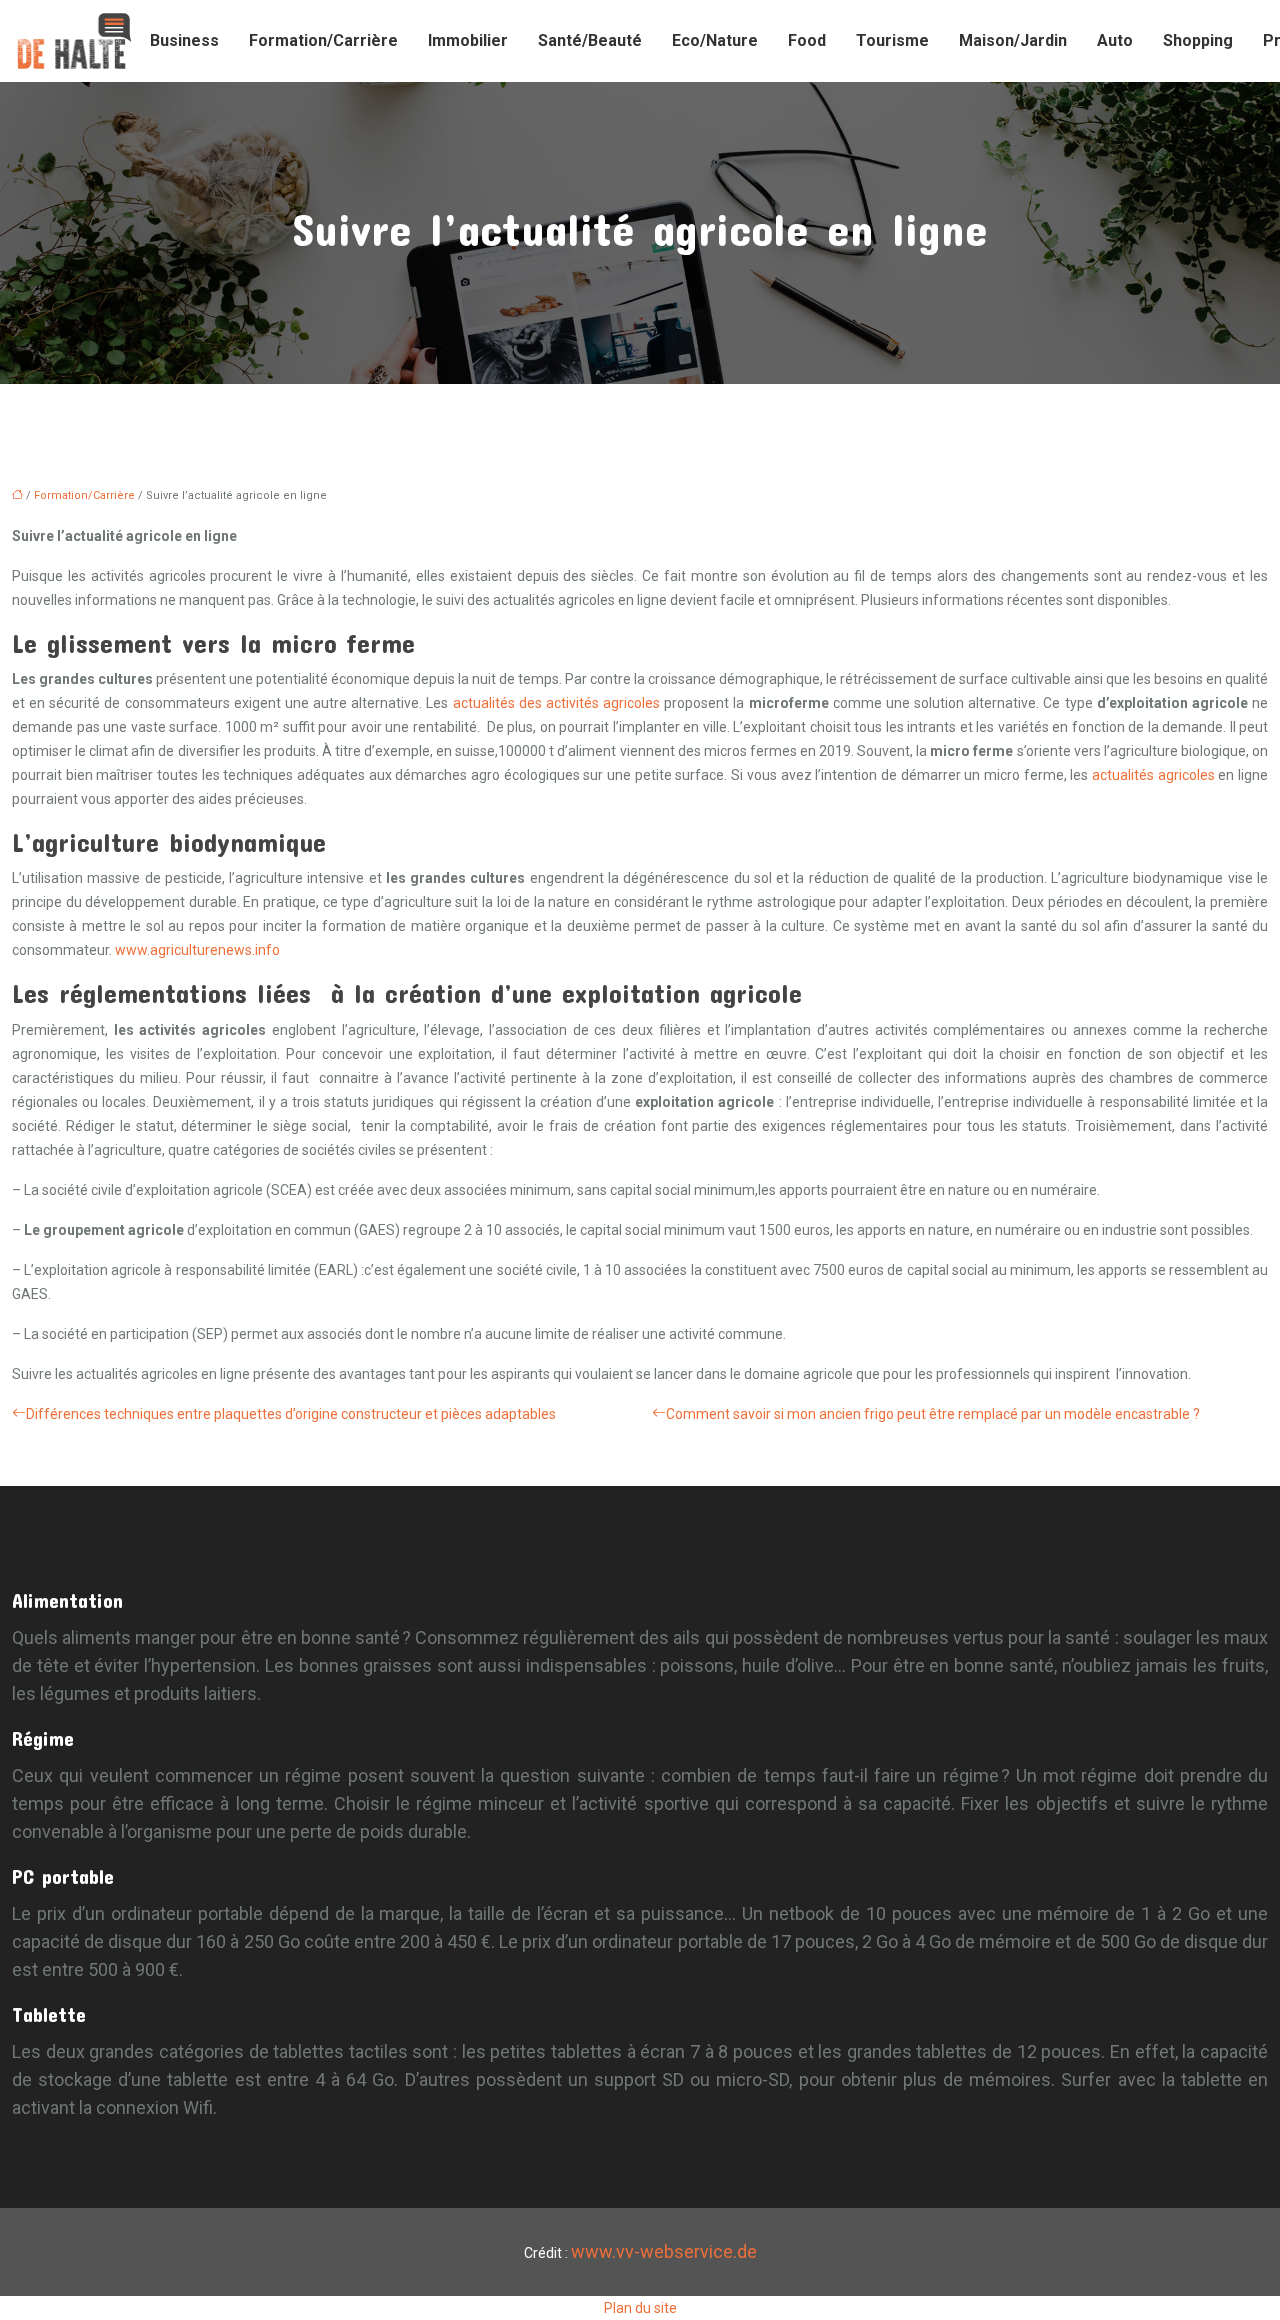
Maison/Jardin (1013, 40)
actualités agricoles (1153, 775)
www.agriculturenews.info (197, 950)
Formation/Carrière (323, 40)
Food (807, 40)
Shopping (1198, 40)
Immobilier (468, 40)
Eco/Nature (715, 40)
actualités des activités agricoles (556, 703)
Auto (1115, 40)
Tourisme (892, 40)
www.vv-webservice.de (664, 2251)
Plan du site (640, 2308)
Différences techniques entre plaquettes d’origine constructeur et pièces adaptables (291, 1414)
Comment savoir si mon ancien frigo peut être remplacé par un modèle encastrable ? (933, 1414)
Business (184, 40)
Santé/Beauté (590, 40)
